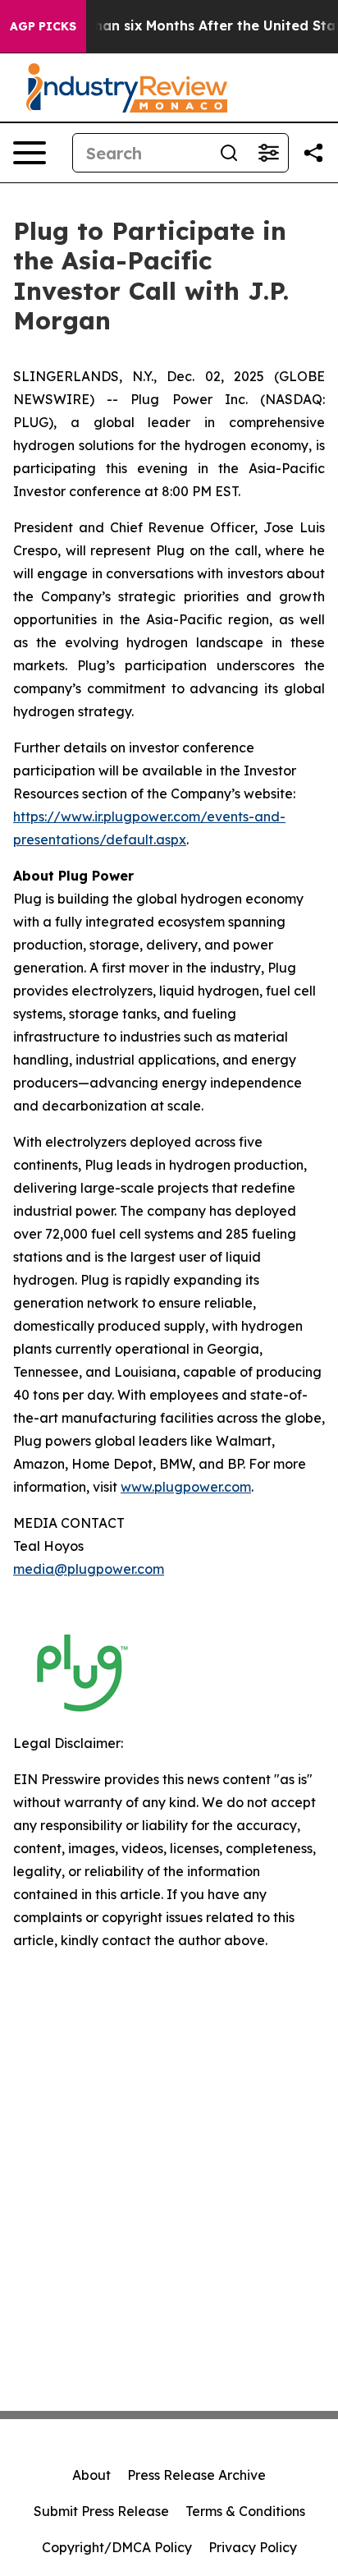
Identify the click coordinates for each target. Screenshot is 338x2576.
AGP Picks (43, 26)
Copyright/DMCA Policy (117, 2547)
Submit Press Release (101, 2511)
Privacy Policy (253, 2547)
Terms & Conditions (245, 2511)
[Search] (229, 153)
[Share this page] (313, 153)
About (91, 2475)
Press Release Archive (196, 2475)
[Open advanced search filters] (268, 153)
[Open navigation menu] (30, 153)
